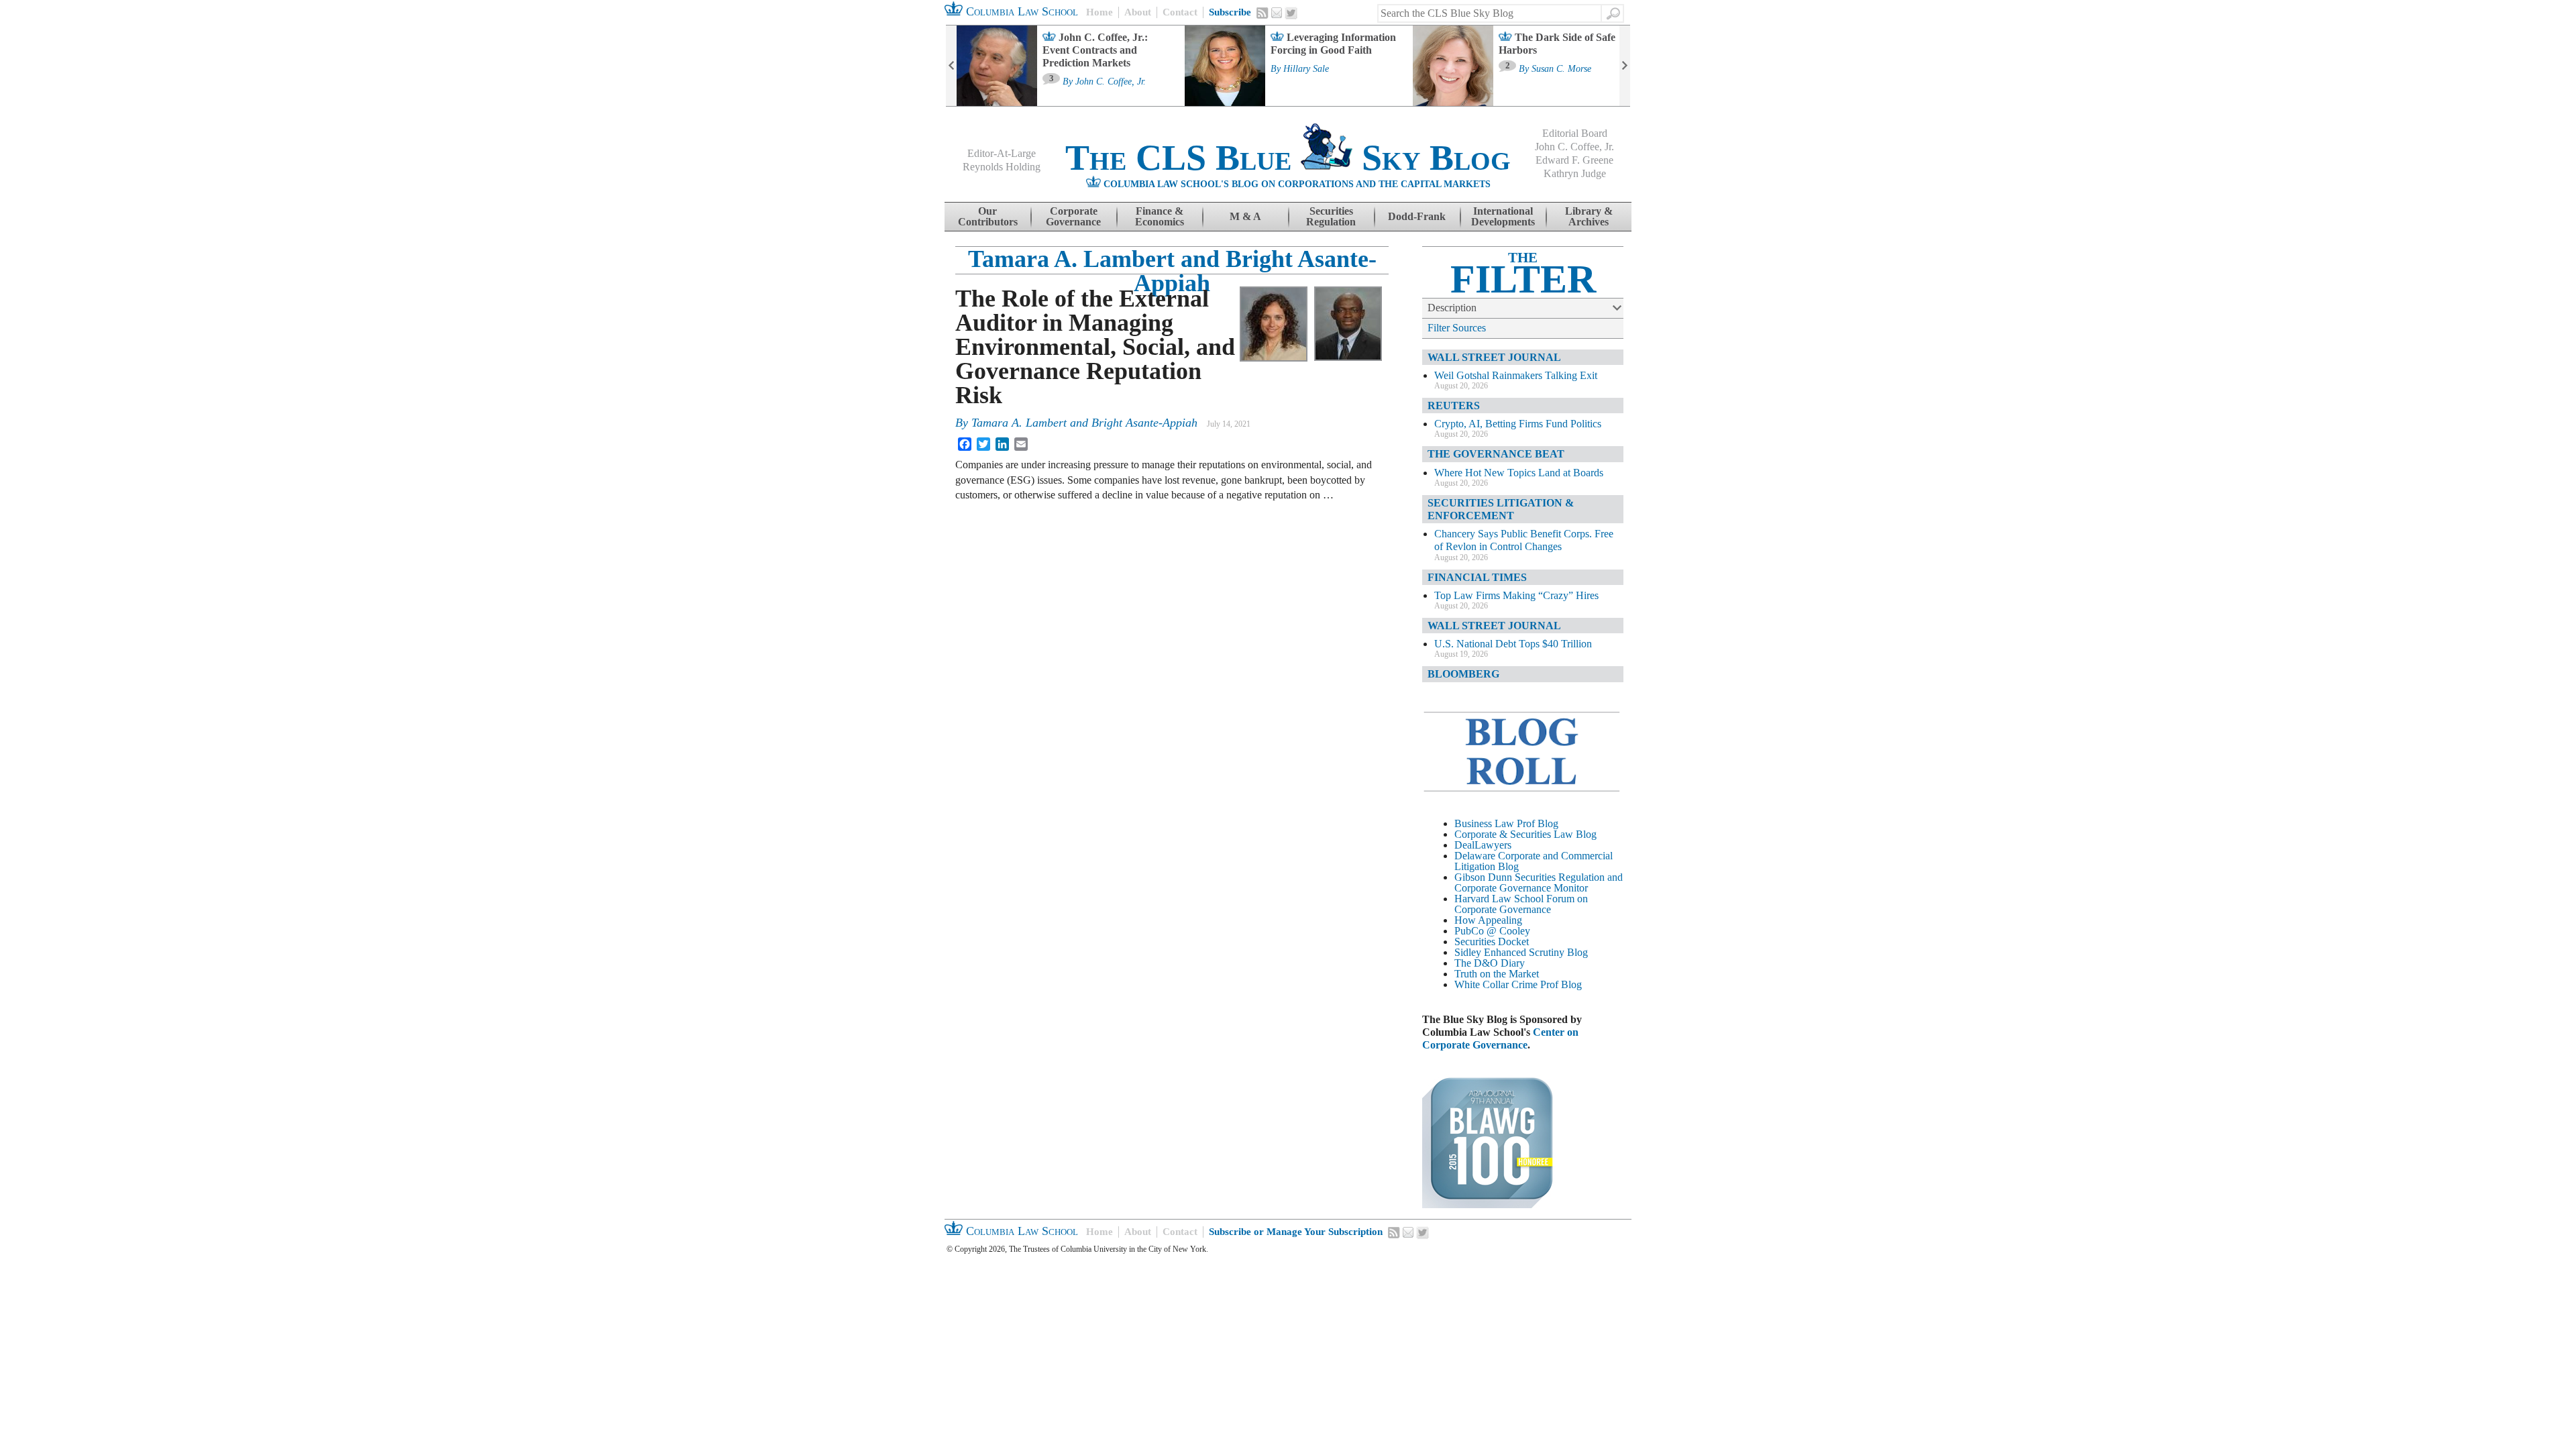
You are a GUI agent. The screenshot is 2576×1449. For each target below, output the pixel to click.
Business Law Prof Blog (1506, 823)
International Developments (1503, 216)
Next (1625, 66)
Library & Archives (1589, 216)
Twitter (1291, 13)
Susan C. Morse (1561, 69)
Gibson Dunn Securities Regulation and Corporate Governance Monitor (1539, 882)
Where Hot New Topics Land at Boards (1519, 473)
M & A (1245, 216)
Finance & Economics (1160, 216)
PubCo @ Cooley (1492, 931)
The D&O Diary (1490, 963)
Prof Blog (1561, 984)
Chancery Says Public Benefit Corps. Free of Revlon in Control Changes (1524, 540)
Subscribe (1230, 12)
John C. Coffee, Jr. (1111, 82)
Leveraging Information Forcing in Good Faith (1333, 44)
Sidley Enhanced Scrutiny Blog (1521, 952)
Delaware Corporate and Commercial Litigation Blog (1534, 861)
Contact (1180, 12)
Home (1099, 12)
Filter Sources (1457, 328)
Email (1277, 13)
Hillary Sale (1306, 69)
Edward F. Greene (1574, 160)
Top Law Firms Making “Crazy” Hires (1516, 595)
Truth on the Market (1497, 974)
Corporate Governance (1073, 216)
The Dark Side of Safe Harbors (1557, 44)
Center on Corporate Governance (1500, 1038)
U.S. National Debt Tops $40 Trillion (1513, 644)
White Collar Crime (1496, 984)
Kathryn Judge (1575, 173)
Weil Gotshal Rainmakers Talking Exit (1516, 375)
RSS (1263, 13)
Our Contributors (988, 216)
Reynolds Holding (1002, 167)
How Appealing (1488, 920)
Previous (951, 66)
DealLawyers (1483, 845)
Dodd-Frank (1417, 216)
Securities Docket (1492, 942)
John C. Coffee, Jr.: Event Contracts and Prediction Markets (1095, 50)
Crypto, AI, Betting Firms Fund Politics (1518, 424)
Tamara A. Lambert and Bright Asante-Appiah (1172, 271)
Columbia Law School (1020, 11)
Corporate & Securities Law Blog (1525, 834)
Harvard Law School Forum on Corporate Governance (1521, 904)
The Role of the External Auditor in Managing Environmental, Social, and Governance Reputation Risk (1095, 347)
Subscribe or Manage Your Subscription (1296, 1232)
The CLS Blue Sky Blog (1288, 158)
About (1138, 12)
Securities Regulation (1331, 216)
